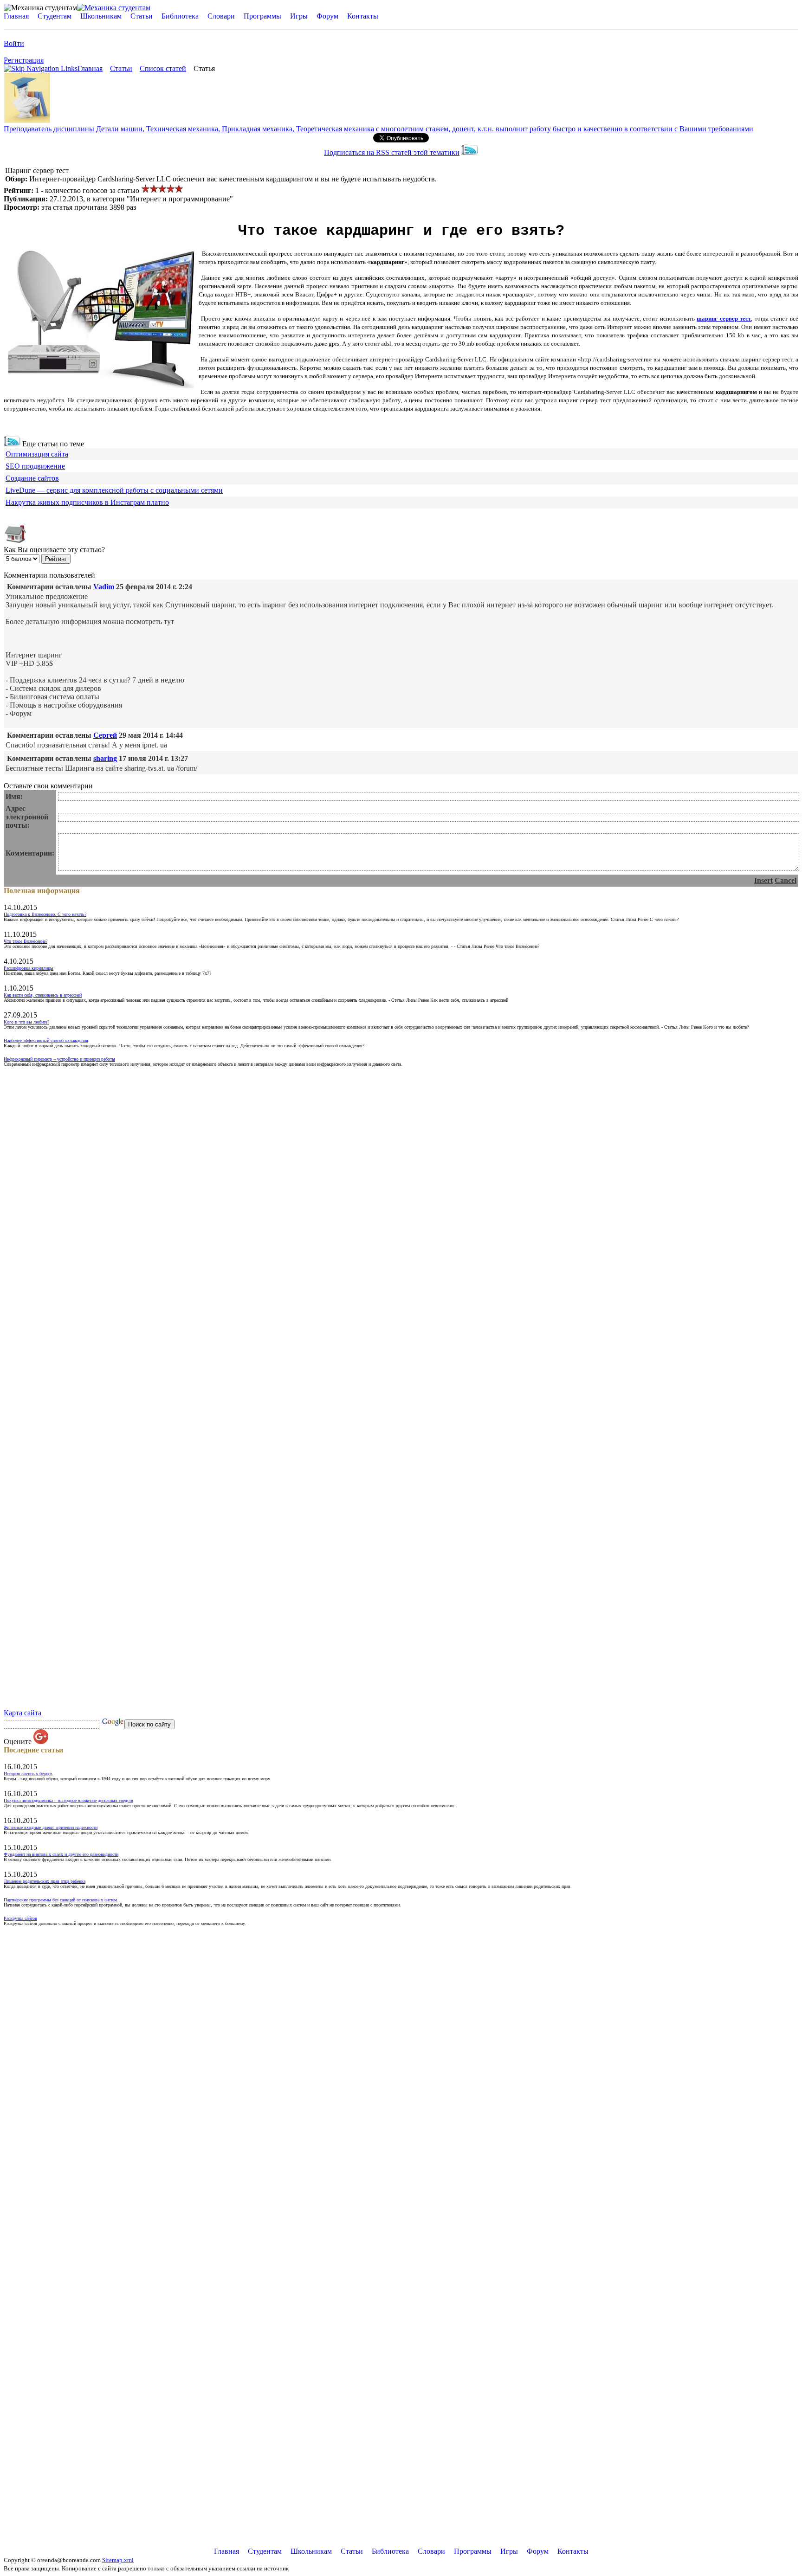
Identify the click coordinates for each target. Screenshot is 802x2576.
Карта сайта (23, 1713)
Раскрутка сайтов (20, 1918)
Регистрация (24, 60)
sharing (105, 758)
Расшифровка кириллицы (29, 968)
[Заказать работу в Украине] (27, 120)
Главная (16, 16)
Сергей (105, 735)
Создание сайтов (32, 478)
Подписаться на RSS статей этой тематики (392, 152)
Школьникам (101, 16)
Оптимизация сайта (37, 454)
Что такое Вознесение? (26, 941)
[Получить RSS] (12, 444)
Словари (221, 16)
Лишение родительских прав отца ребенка (45, 1881)
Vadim (104, 587)
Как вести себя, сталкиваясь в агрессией (43, 995)
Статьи (142, 16)
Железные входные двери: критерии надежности (51, 1827)
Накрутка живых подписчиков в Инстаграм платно (87, 502)
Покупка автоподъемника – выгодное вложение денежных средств (68, 1800)
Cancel (786, 880)
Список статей (163, 68)
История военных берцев (28, 1774)
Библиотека (180, 16)
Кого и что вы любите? (26, 1022)
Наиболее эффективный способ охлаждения (46, 1040)
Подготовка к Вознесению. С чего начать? (45, 914)
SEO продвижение (35, 466)
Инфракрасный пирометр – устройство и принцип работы (59, 1059)
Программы (262, 16)
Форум (327, 16)
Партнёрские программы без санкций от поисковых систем (60, 1900)
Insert (763, 880)
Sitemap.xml (118, 2560)
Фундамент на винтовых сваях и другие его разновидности (61, 1854)
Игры (299, 16)
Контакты (363, 16)
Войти (14, 43)
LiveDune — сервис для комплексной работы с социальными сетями (114, 490)
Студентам (55, 16)
